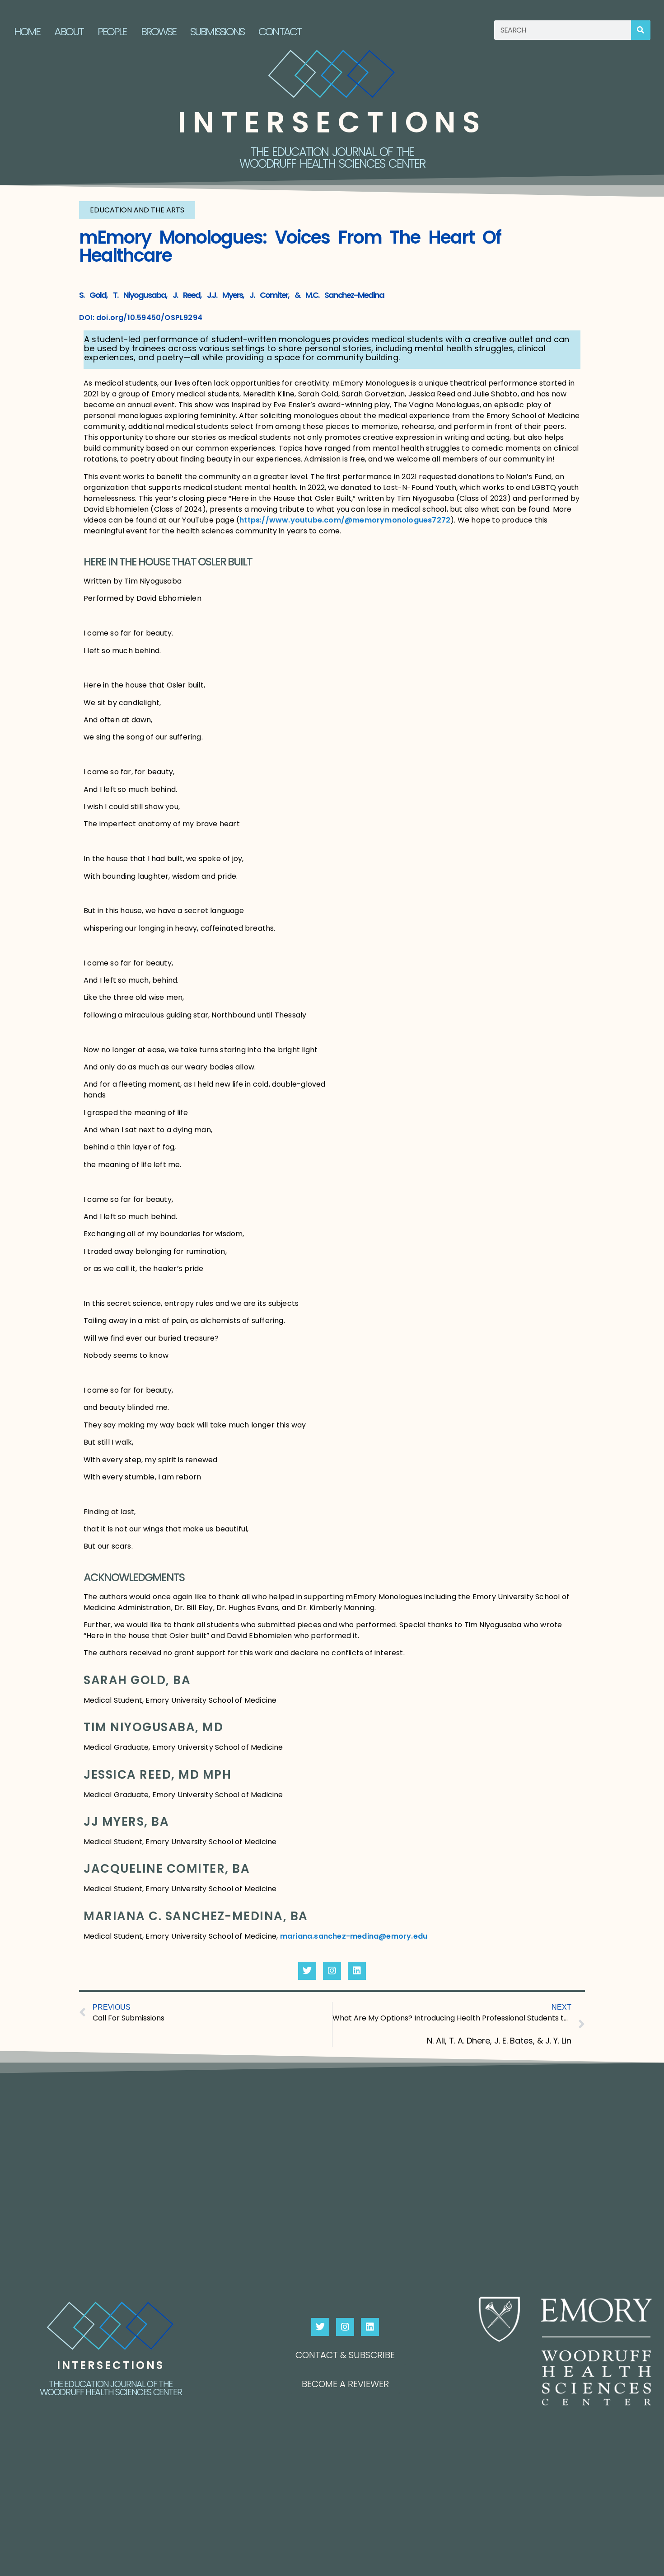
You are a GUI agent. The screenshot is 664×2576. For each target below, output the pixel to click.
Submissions (217, 31)
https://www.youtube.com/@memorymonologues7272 (345, 520)
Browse (159, 31)
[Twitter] (307, 1971)
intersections (332, 122)
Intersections (111, 2365)
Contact (280, 31)
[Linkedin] (357, 1971)
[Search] (641, 30)
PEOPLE (112, 31)
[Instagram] (332, 1971)
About (69, 31)
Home (27, 31)
